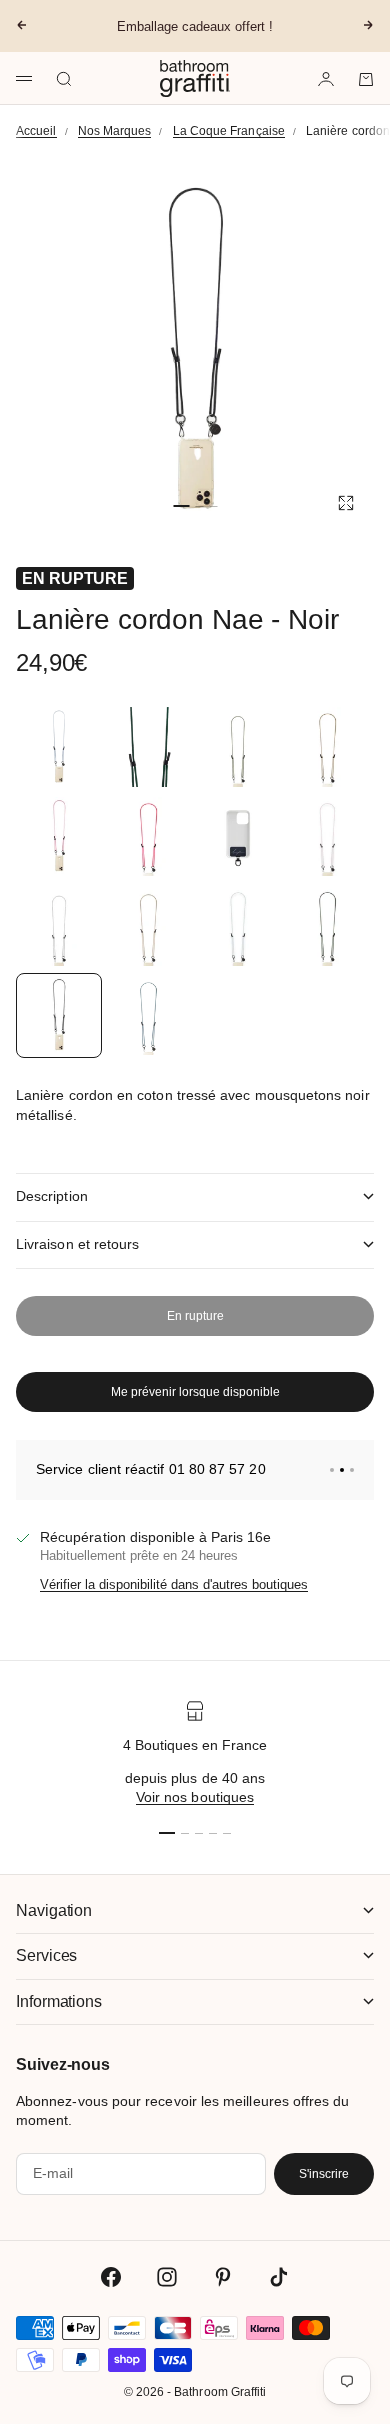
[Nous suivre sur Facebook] (111, 2277)
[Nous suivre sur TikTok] (279, 2277)
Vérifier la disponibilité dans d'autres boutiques (174, 1584)
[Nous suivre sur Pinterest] (223, 2277)
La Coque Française (229, 131)
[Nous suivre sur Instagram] (167, 2277)
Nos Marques (115, 131)
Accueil (36, 131)
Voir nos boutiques (195, 1797)
